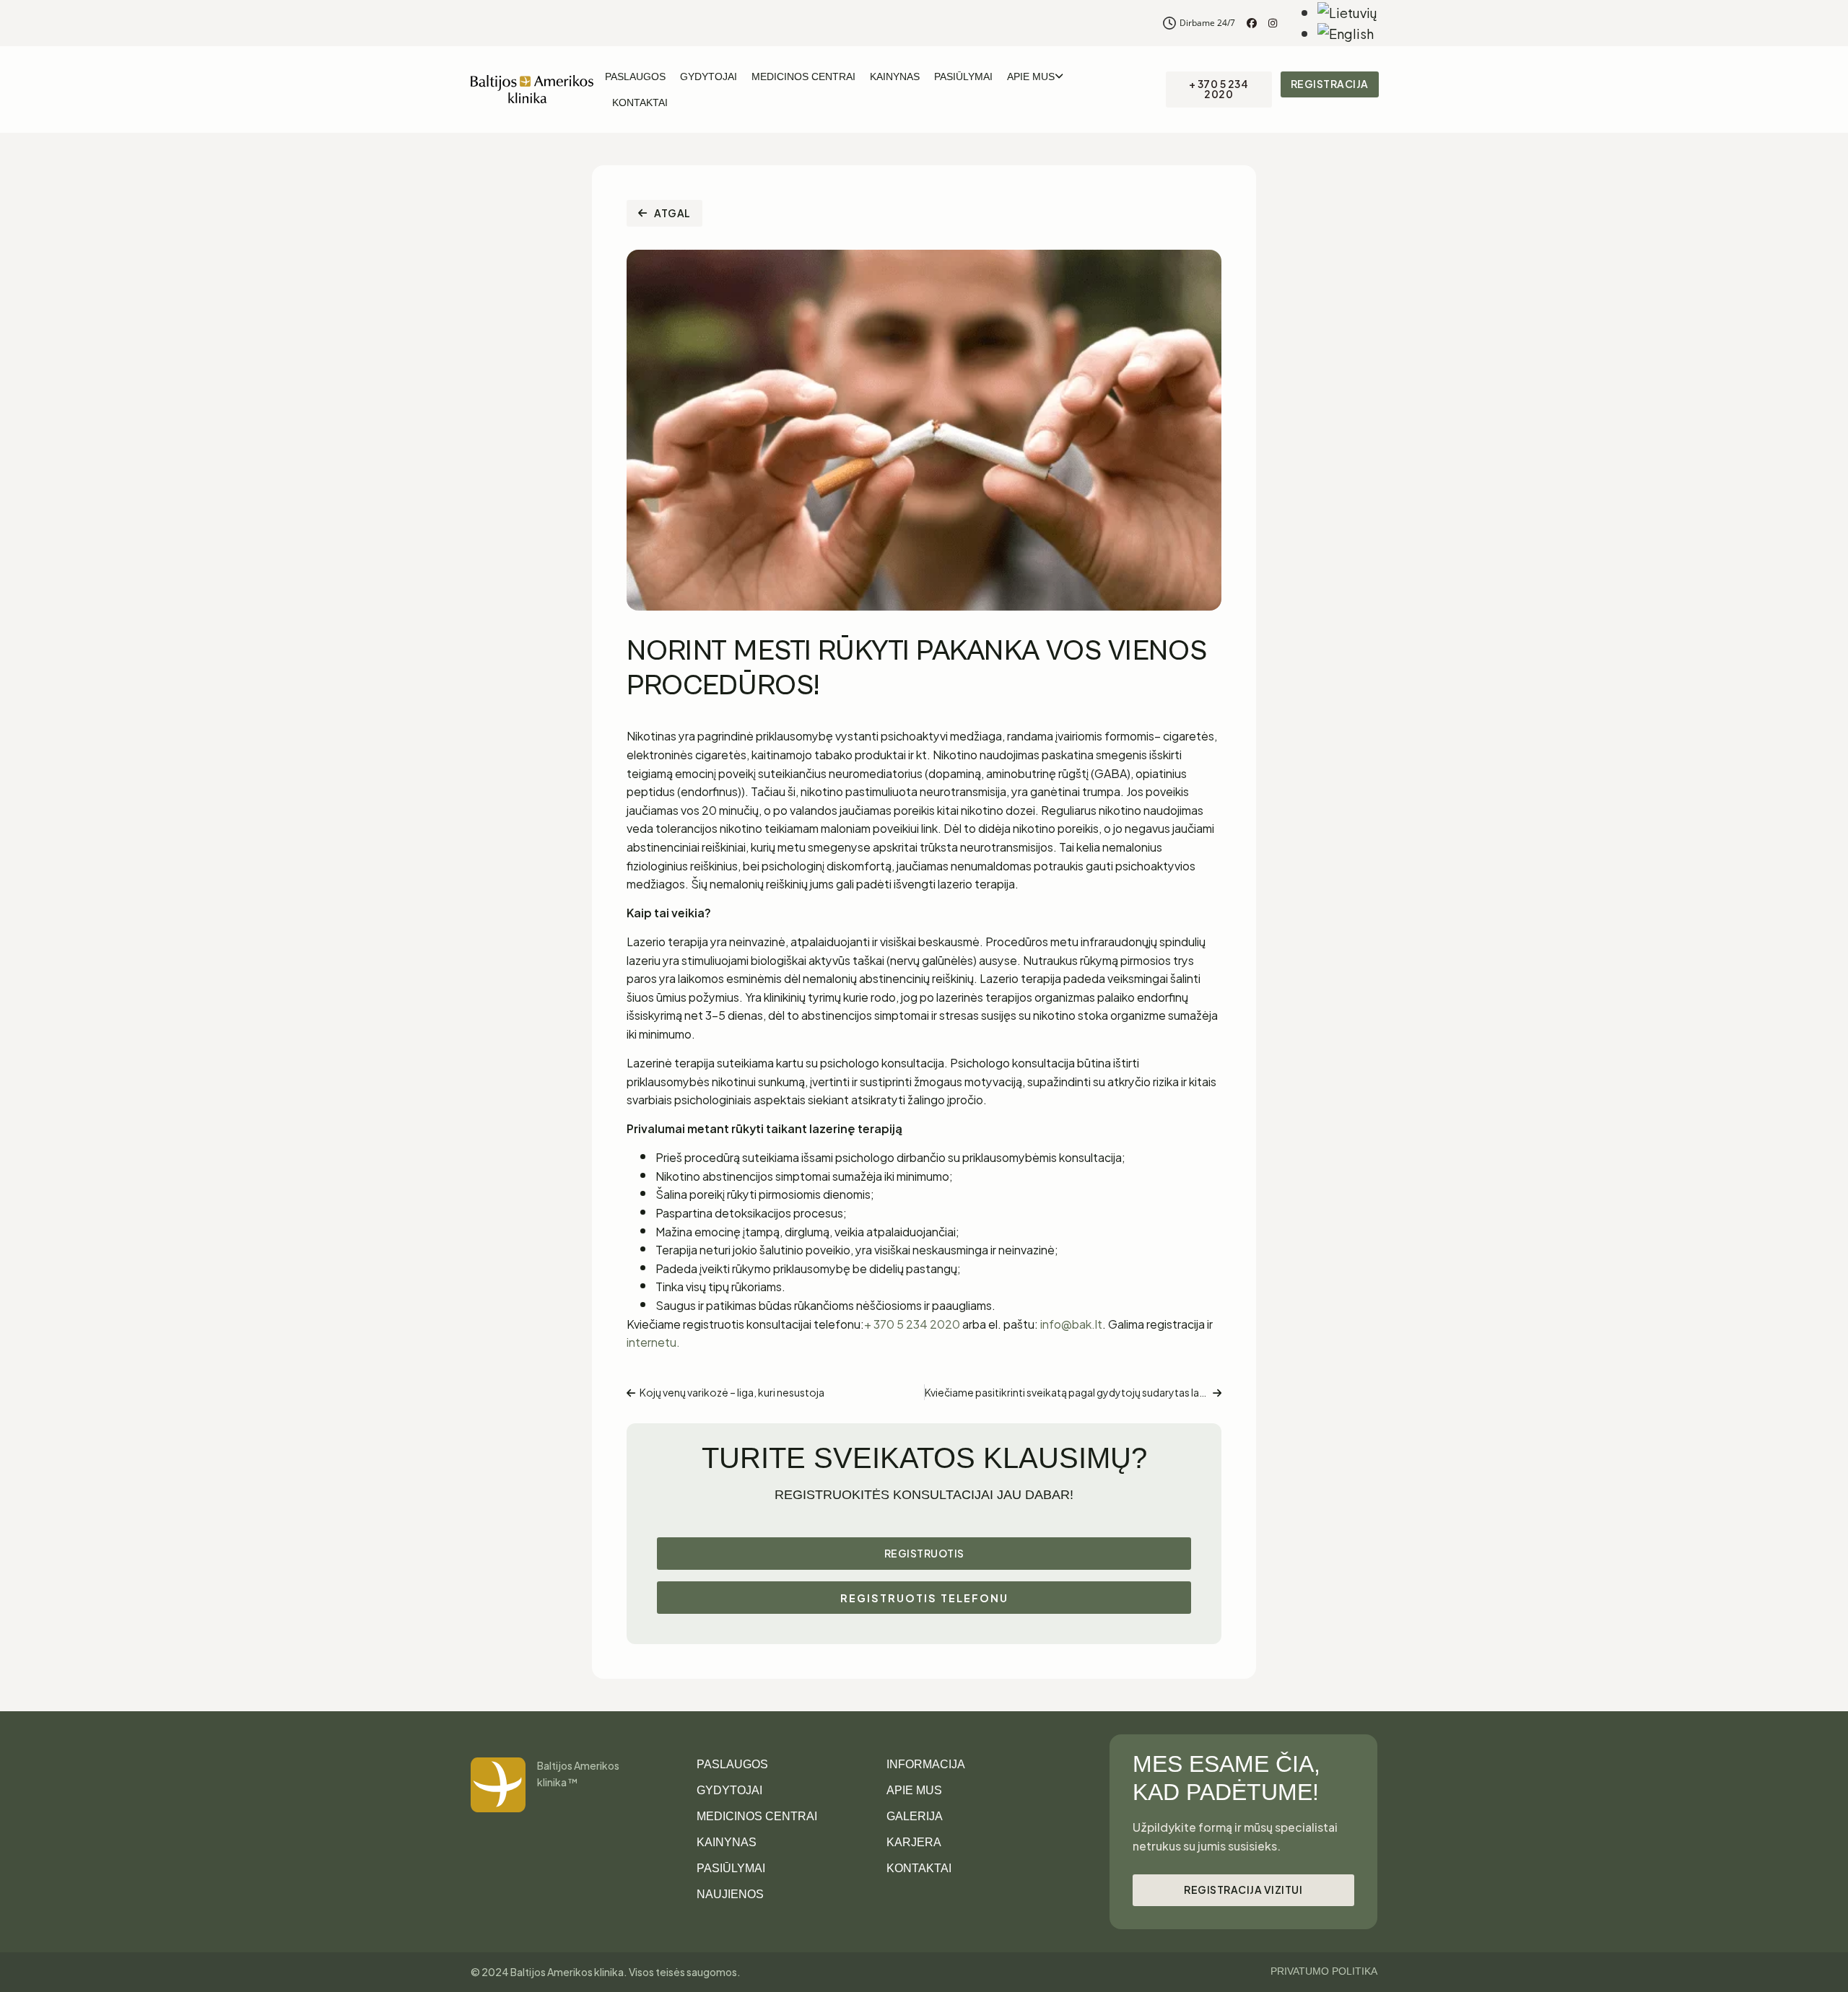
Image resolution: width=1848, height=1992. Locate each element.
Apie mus (1031, 77)
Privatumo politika (1324, 1971)
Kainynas (895, 77)
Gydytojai (709, 77)
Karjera (914, 1842)
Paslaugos (635, 77)
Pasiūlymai (963, 77)
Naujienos (730, 1894)
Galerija (915, 1816)
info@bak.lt (1071, 1323)
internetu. (653, 1341)
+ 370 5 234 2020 (912, 1323)
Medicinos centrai (803, 77)
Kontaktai (640, 102)
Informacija (926, 1764)
